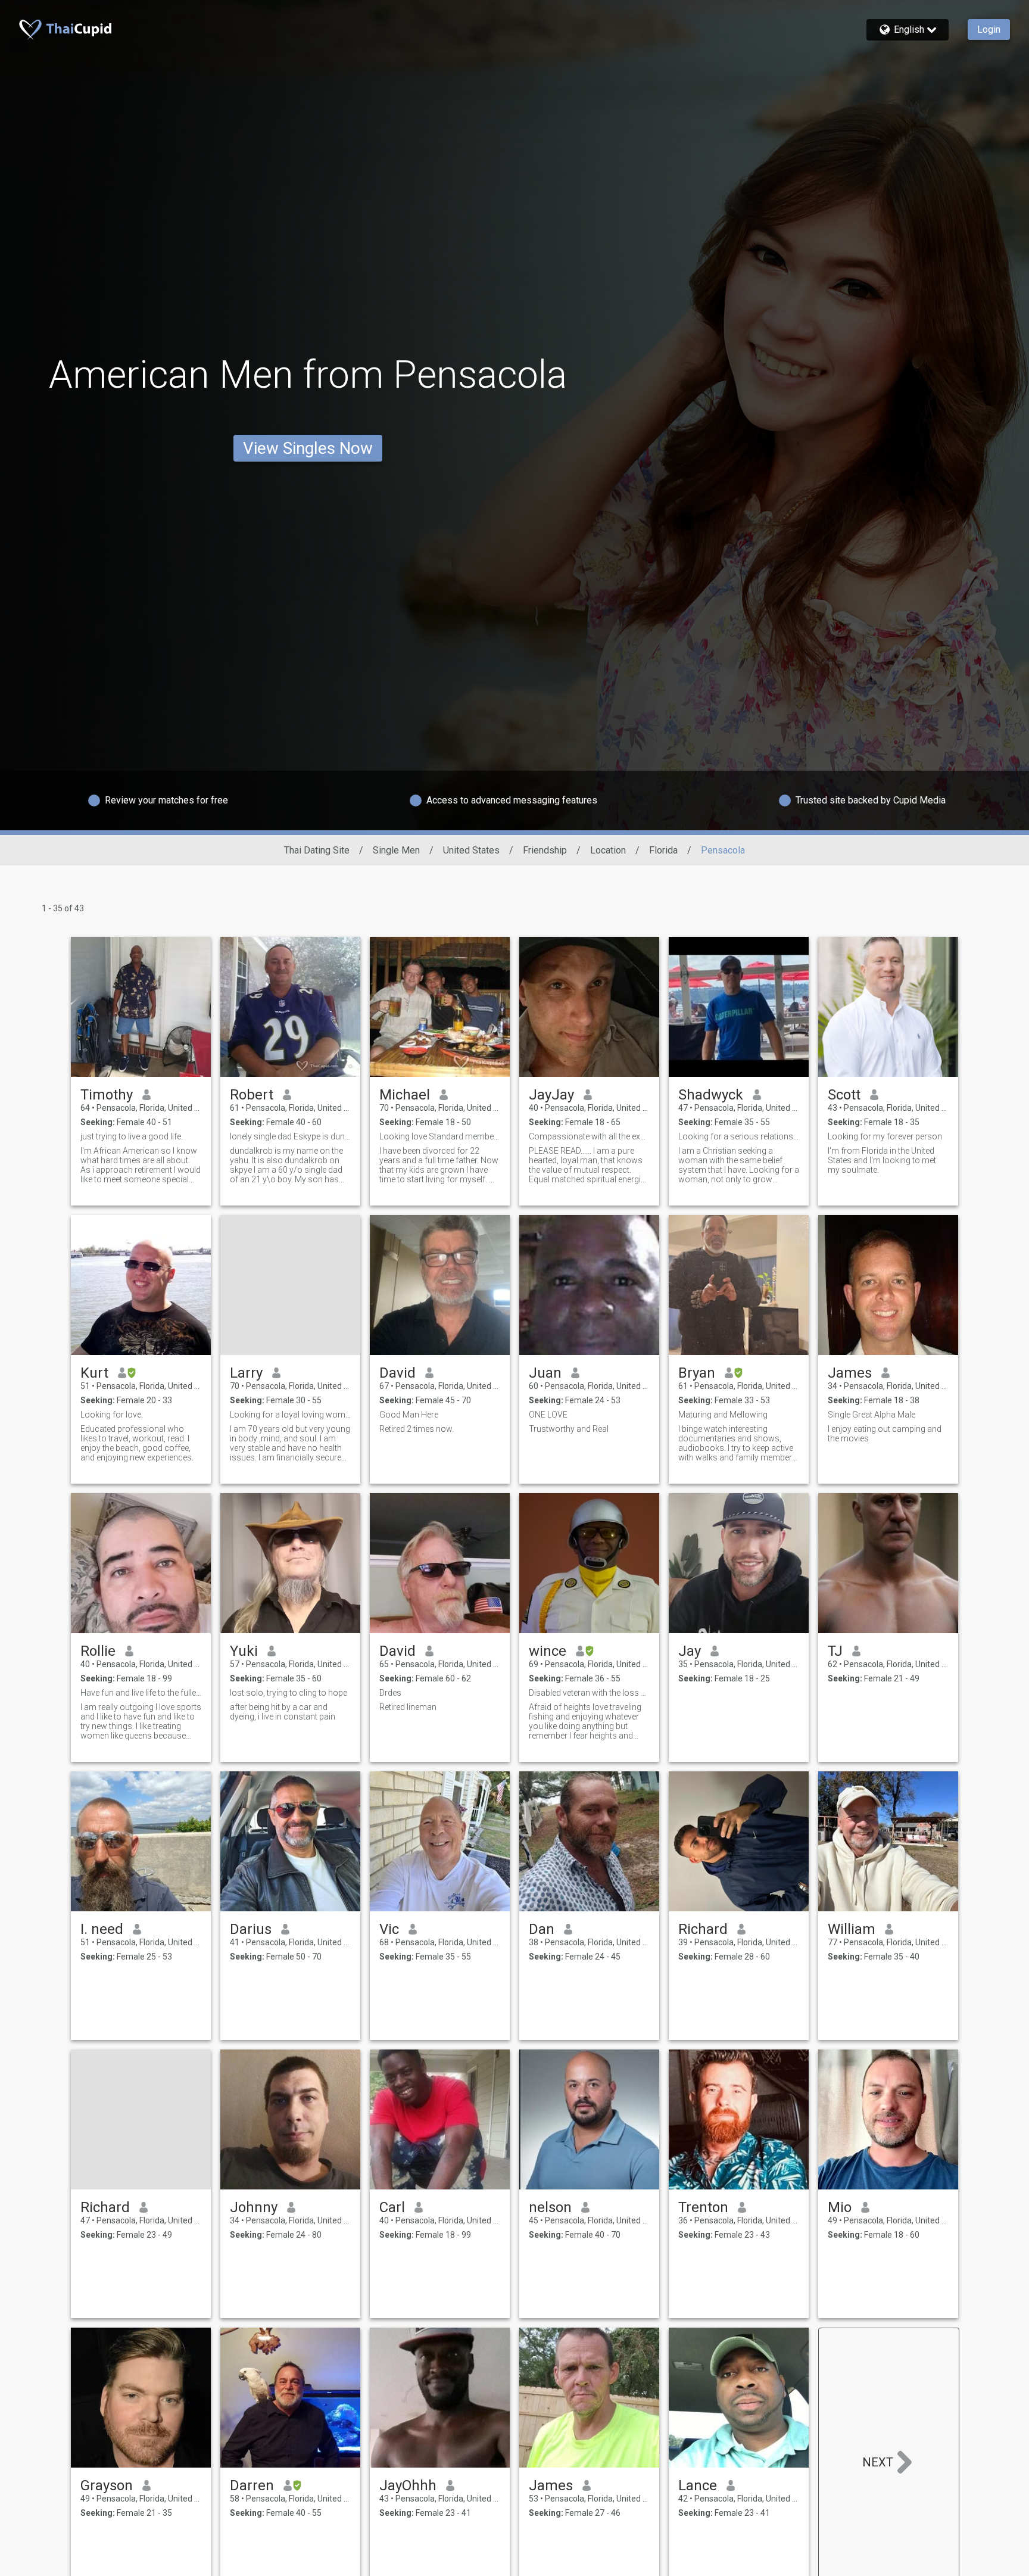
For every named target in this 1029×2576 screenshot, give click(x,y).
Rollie (98, 1651)
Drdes (390, 1693)
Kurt (94, 1373)
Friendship (545, 850)
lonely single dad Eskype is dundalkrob (290, 1136)
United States (471, 850)
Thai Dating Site (317, 850)
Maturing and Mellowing (723, 1415)
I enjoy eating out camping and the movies (885, 1434)
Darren (252, 2485)
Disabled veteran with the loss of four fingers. (589, 1693)
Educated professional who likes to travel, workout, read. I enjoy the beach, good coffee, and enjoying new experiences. (137, 1443)
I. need (102, 1929)
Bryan (697, 1373)
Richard (703, 1929)
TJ (835, 1651)
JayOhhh (408, 2485)
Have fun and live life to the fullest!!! (141, 1693)
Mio (840, 2207)
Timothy (107, 1095)
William (852, 1929)
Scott (844, 1095)
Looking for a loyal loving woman (290, 1415)
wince (548, 1651)
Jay (690, 1651)
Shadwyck (711, 1095)
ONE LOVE (548, 1415)
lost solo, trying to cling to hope (289, 1693)
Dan (542, 1929)
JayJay (551, 1095)
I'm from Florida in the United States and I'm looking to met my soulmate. (882, 1160)
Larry (246, 1373)
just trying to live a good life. (132, 1136)
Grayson (107, 2485)
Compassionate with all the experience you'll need (589, 1136)
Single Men (396, 850)
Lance (698, 2485)
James (850, 1373)
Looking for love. (112, 1415)
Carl (392, 2207)
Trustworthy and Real (569, 1429)
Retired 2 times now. (417, 1429)
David (397, 1373)
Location (608, 850)
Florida (663, 850)
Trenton (703, 2207)
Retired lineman (408, 1707)
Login (989, 29)
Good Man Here (409, 1415)
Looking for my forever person (885, 1136)
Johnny (254, 2207)
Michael (405, 1095)
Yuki (244, 1651)
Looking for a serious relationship (739, 1136)
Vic (389, 1929)
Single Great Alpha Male (871, 1415)
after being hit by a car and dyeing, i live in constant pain (283, 1712)
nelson (550, 2207)
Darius (251, 1929)
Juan (545, 1373)
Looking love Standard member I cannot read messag (440, 1136)
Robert (252, 1095)
